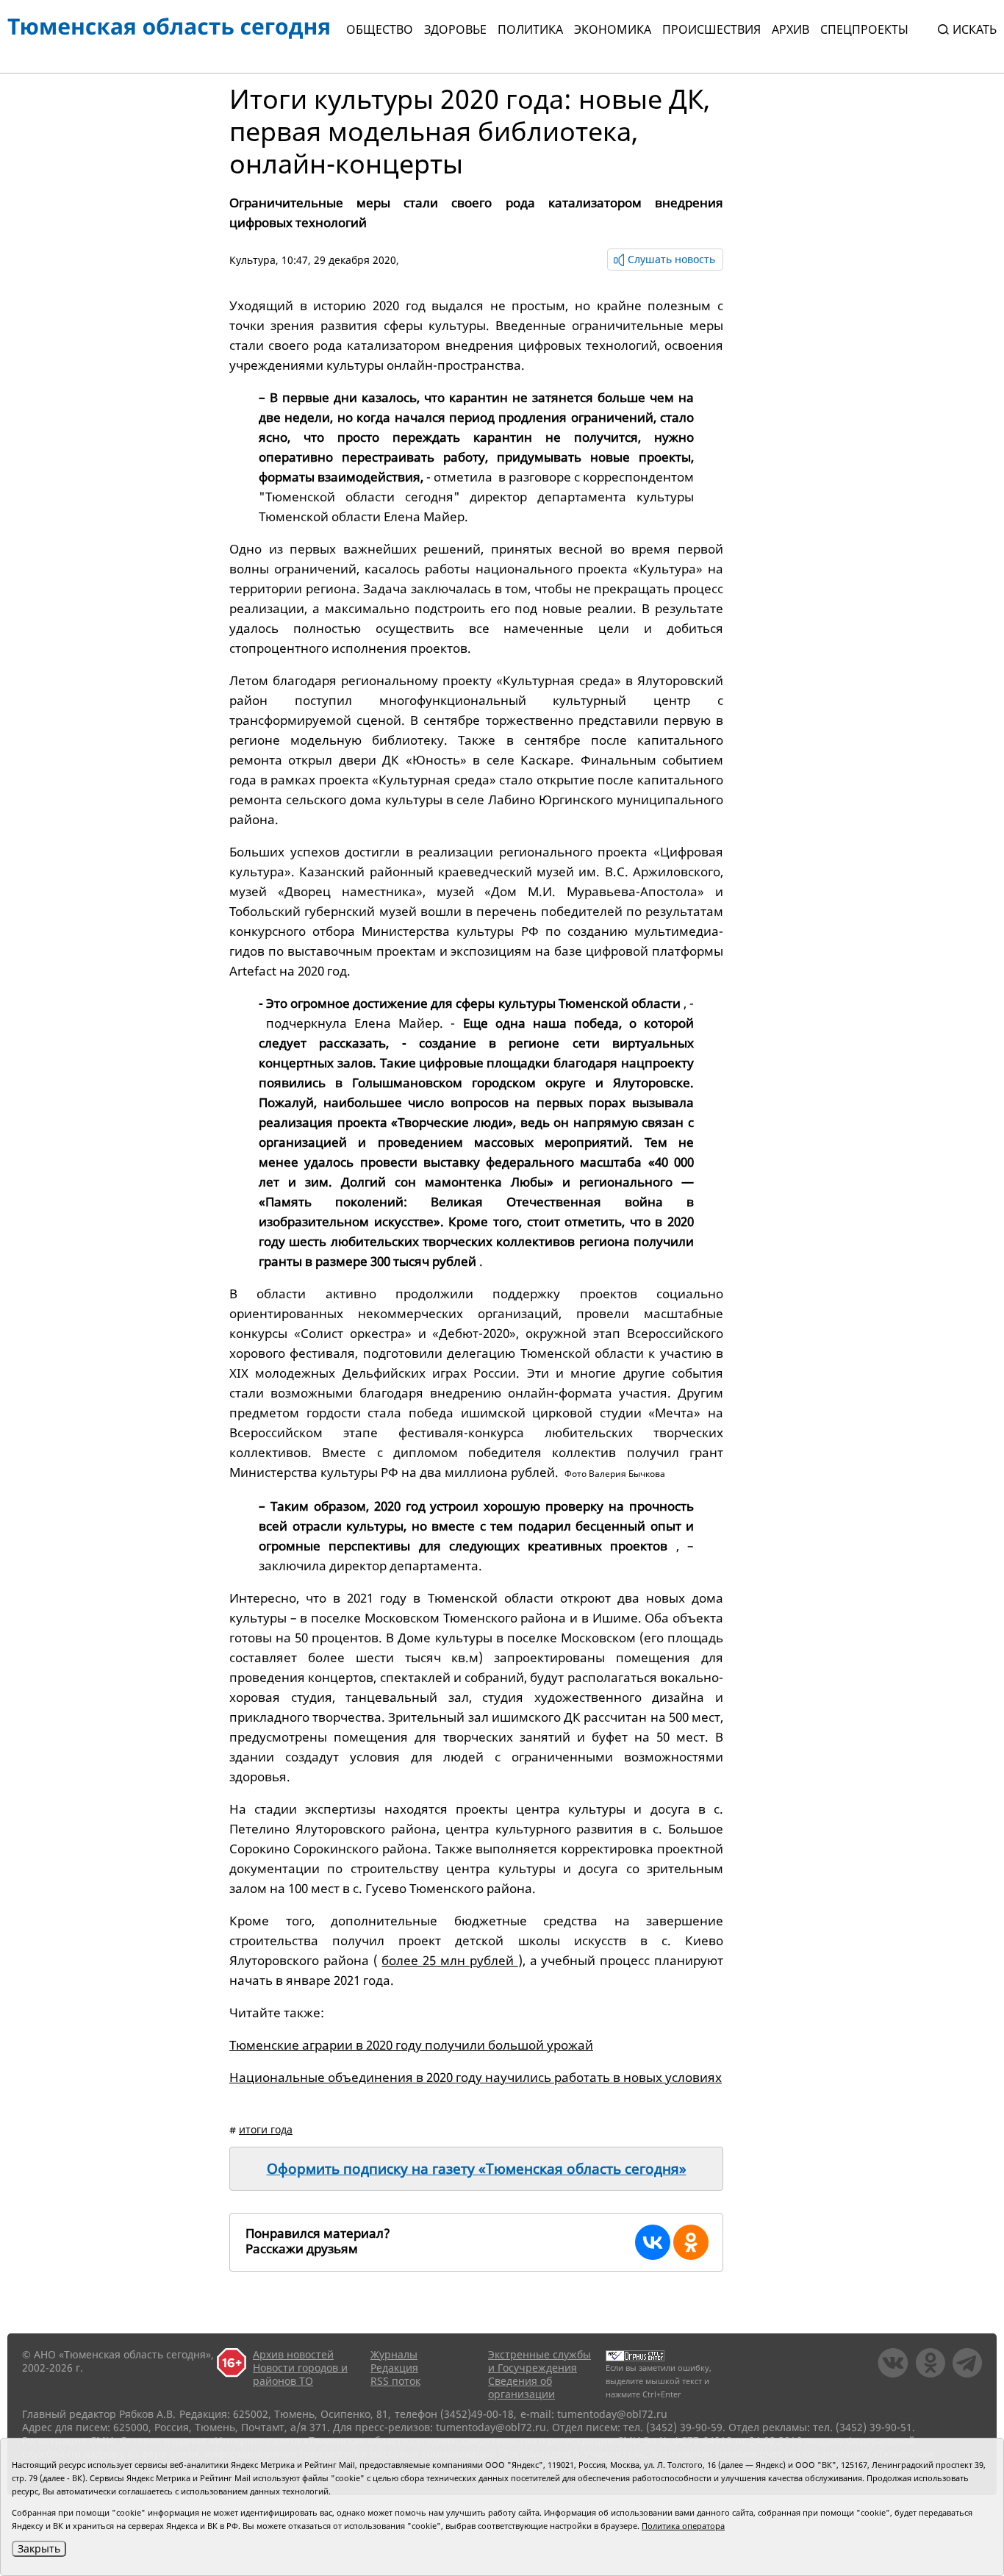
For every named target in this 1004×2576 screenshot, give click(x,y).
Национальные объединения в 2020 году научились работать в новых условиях (476, 2077)
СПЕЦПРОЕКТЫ (864, 29)
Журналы (394, 2354)
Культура (252, 260)
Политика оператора (683, 2526)
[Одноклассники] (691, 2242)
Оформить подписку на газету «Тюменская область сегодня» (477, 2169)
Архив (790, 29)
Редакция (394, 2368)
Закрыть (39, 2548)
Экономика (613, 29)
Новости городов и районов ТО (300, 2374)
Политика (530, 29)
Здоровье (455, 29)
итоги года (266, 2129)
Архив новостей (293, 2354)
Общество (380, 29)
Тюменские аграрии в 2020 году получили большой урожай (411, 2045)
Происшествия (711, 29)
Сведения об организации (521, 2387)
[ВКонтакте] (653, 2242)
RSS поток (395, 2381)
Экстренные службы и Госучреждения (539, 2361)
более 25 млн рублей (449, 1960)
